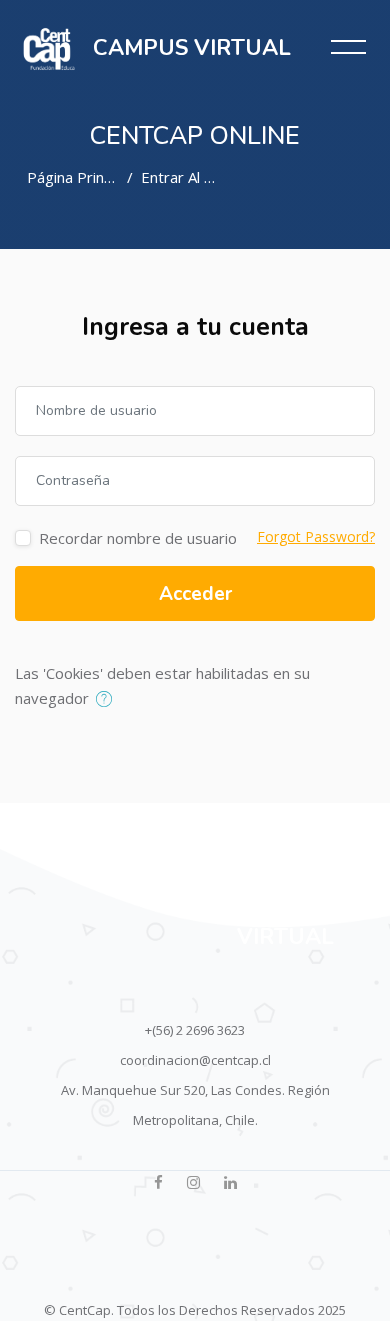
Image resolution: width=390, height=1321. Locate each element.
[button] (108, 700)
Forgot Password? (316, 536)
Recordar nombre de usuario (138, 538)
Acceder (195, 594)
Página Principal (80, 177)
